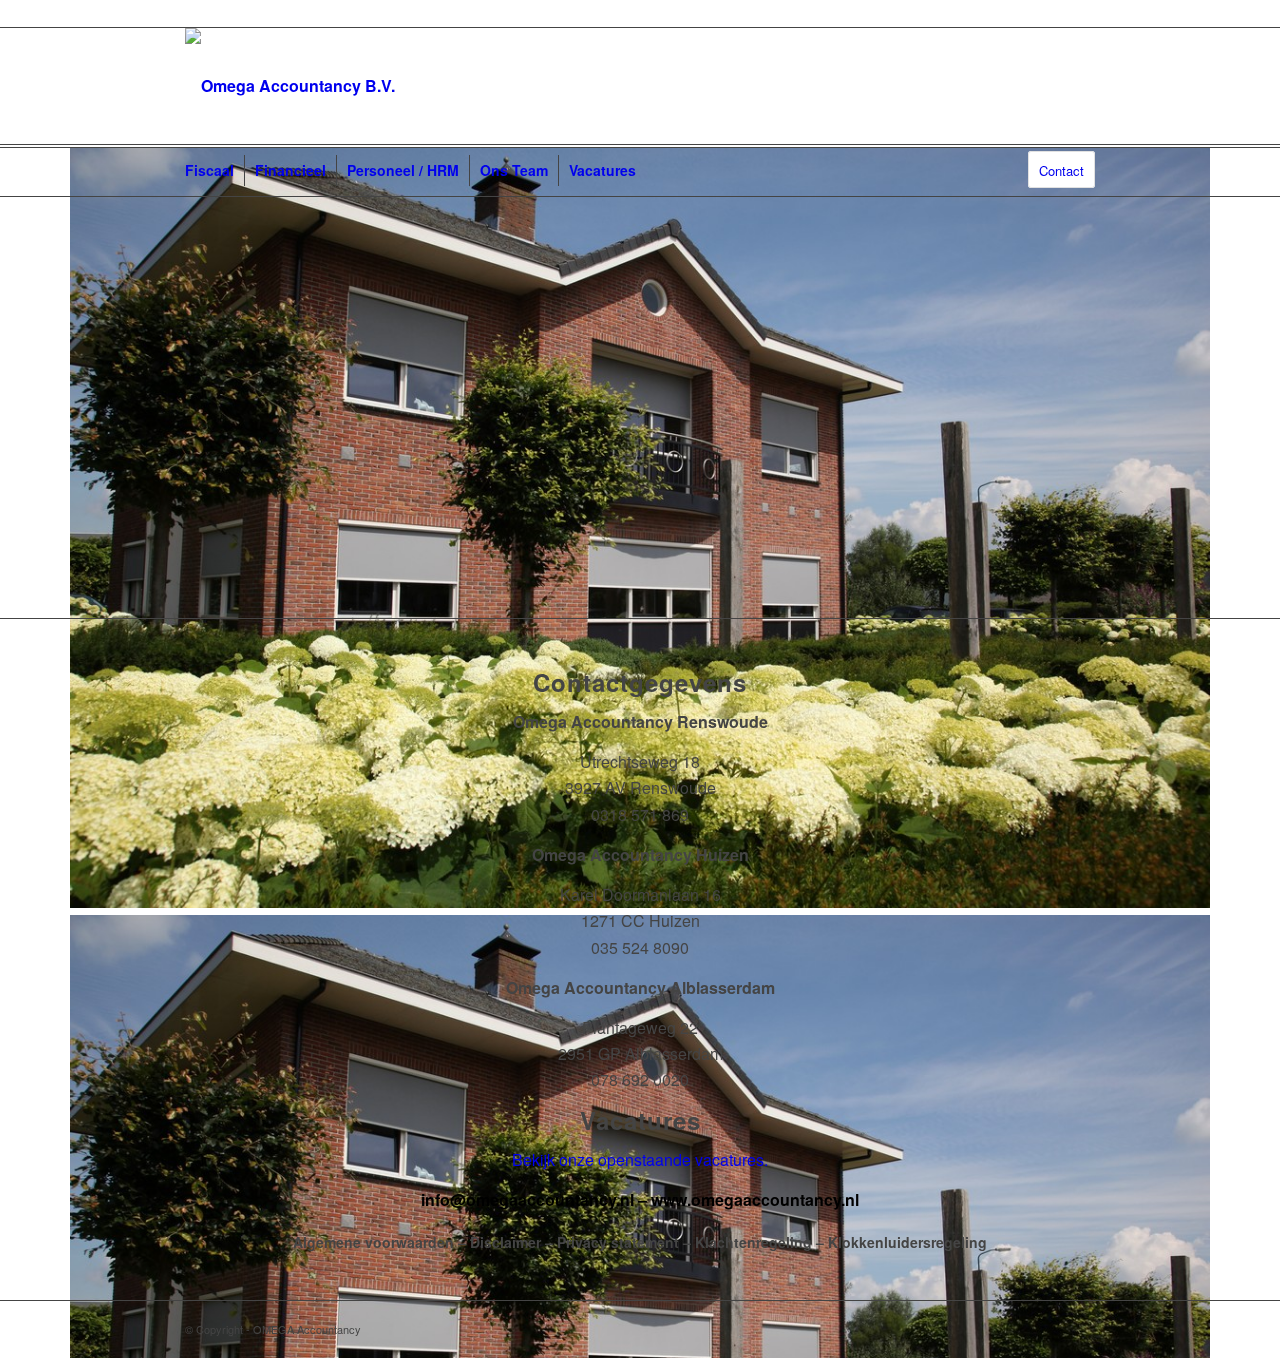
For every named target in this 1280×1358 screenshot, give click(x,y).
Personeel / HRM (403, 170)
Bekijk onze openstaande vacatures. (640, 1159)
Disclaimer (505, 1242)
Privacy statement (618, 1242)
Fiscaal (209, 170)
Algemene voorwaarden (373, 1242)
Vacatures (602, 170)
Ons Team (514, 170)
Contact (1061, 170)
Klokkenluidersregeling (907, 1242)
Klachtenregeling (753, 1242)
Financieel (290, 170)
